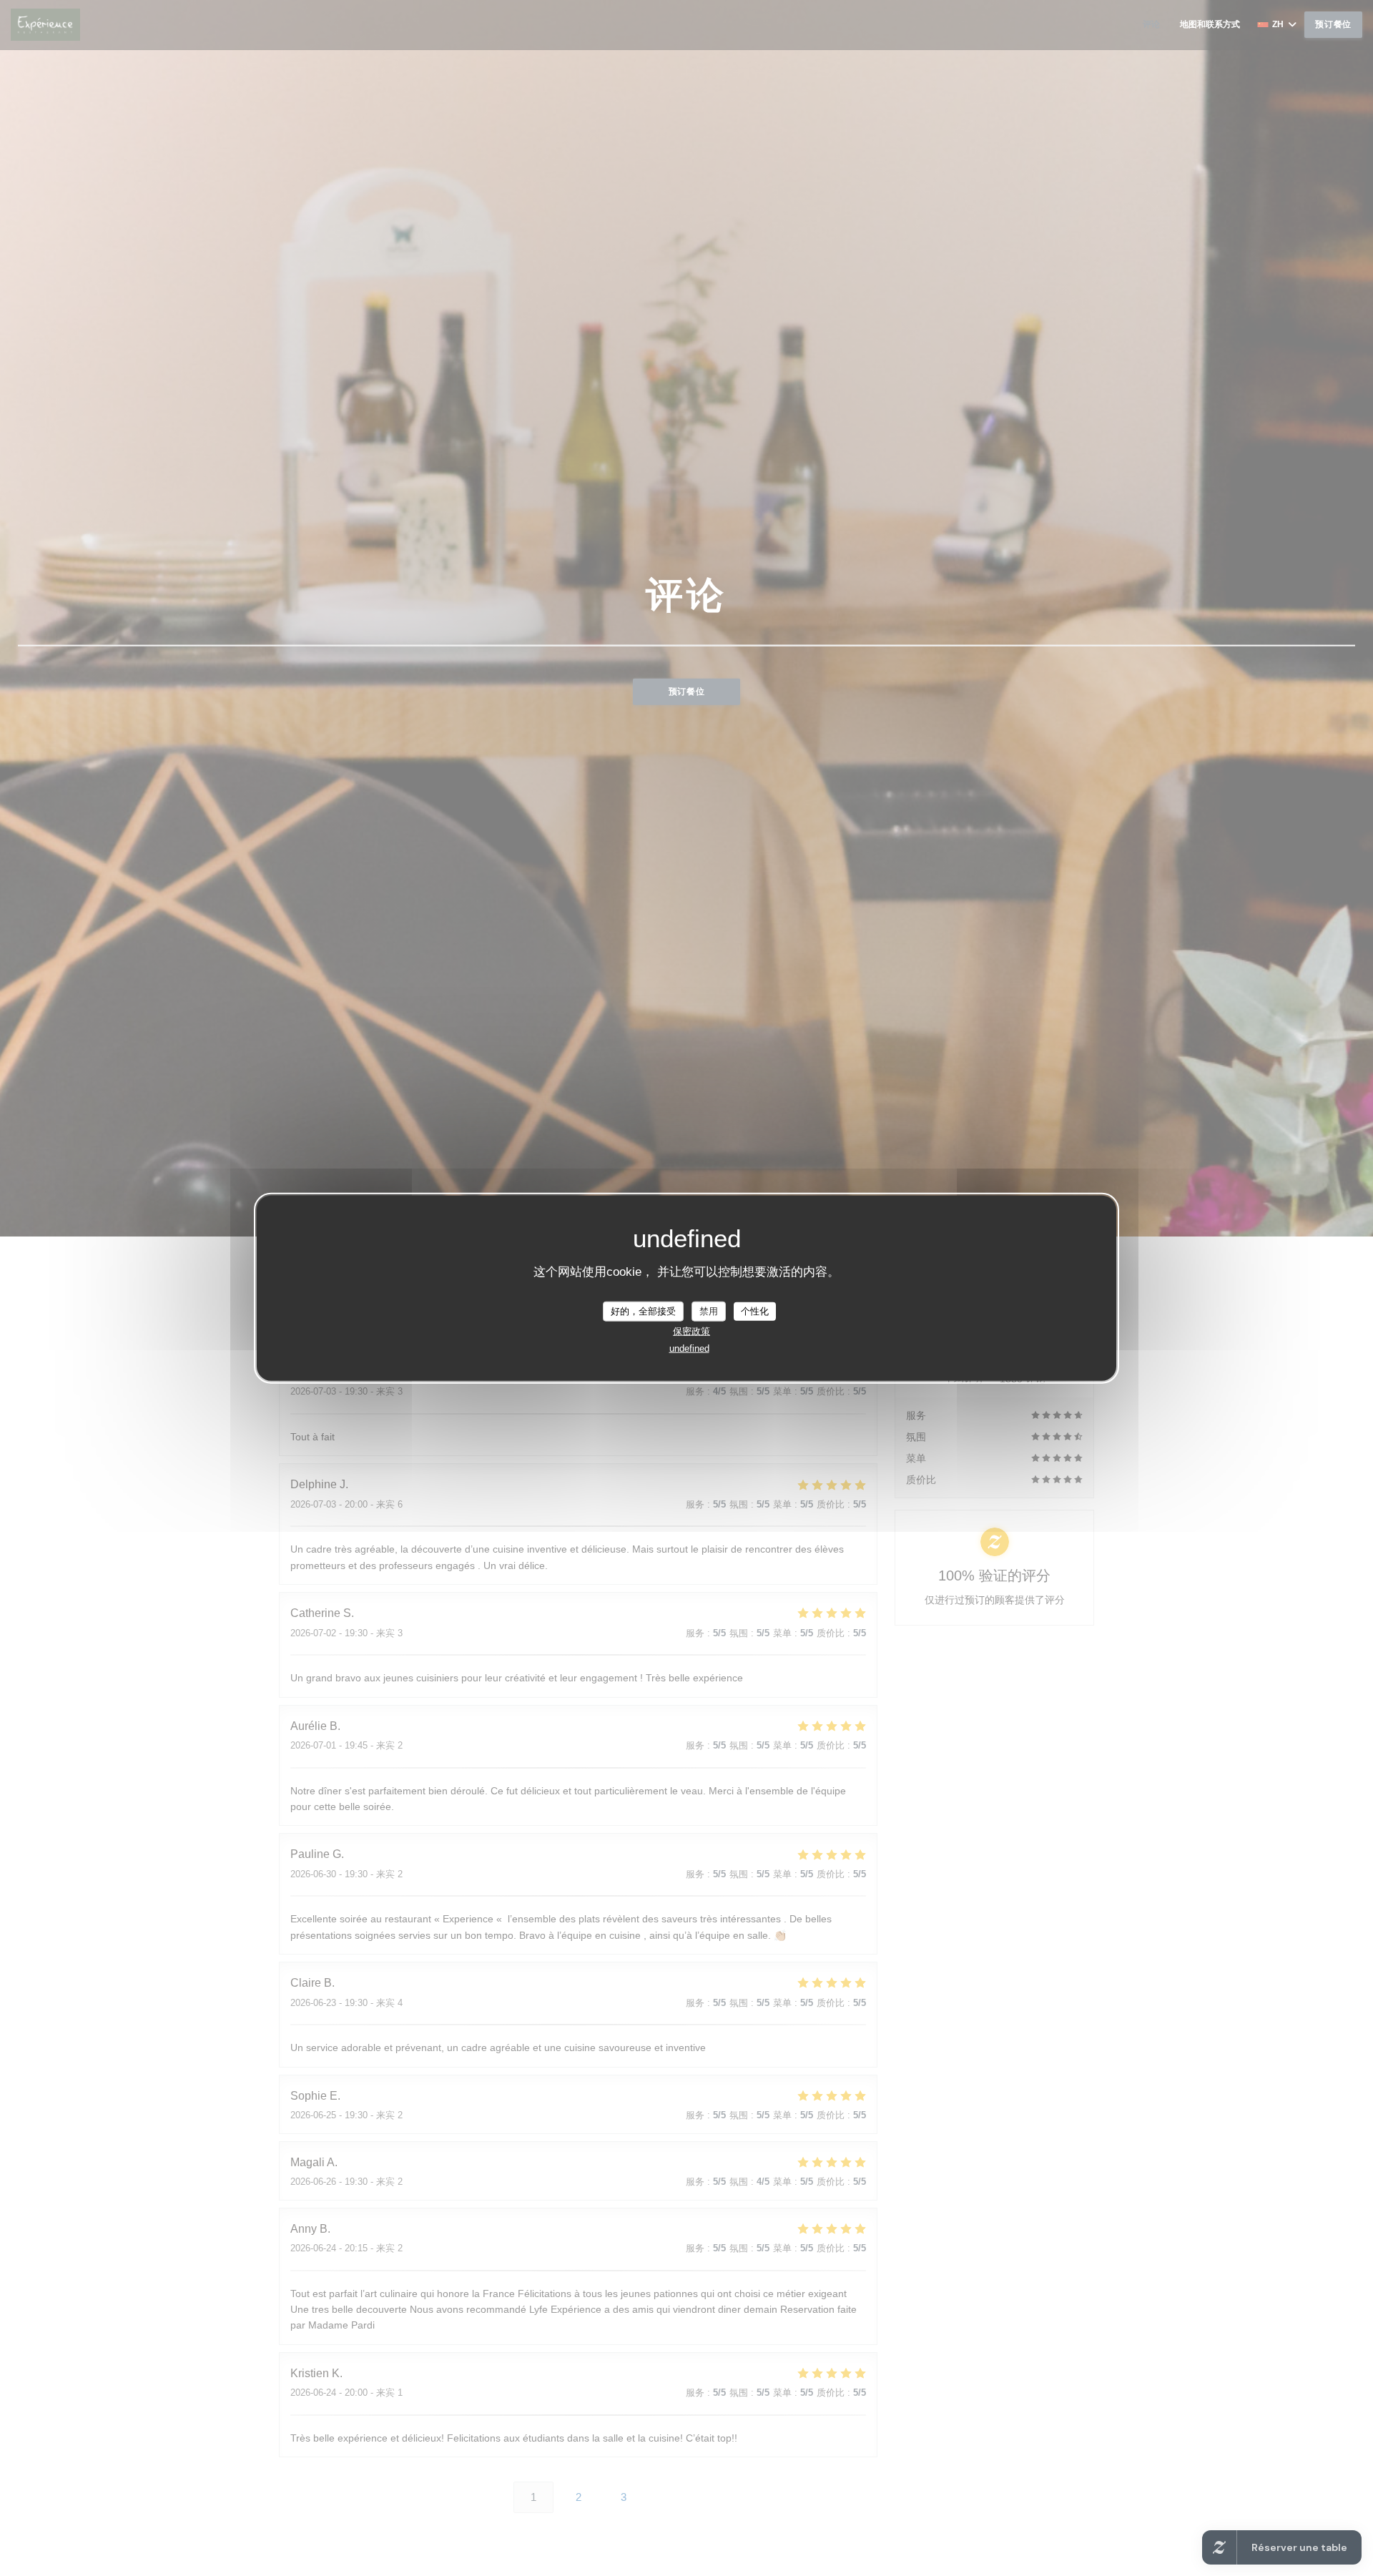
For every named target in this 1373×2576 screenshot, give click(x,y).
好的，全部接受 (643, 1311)
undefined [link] (689, 1348)
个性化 (755, 1311)
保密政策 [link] (692, 1331)
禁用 (709, 1311)
